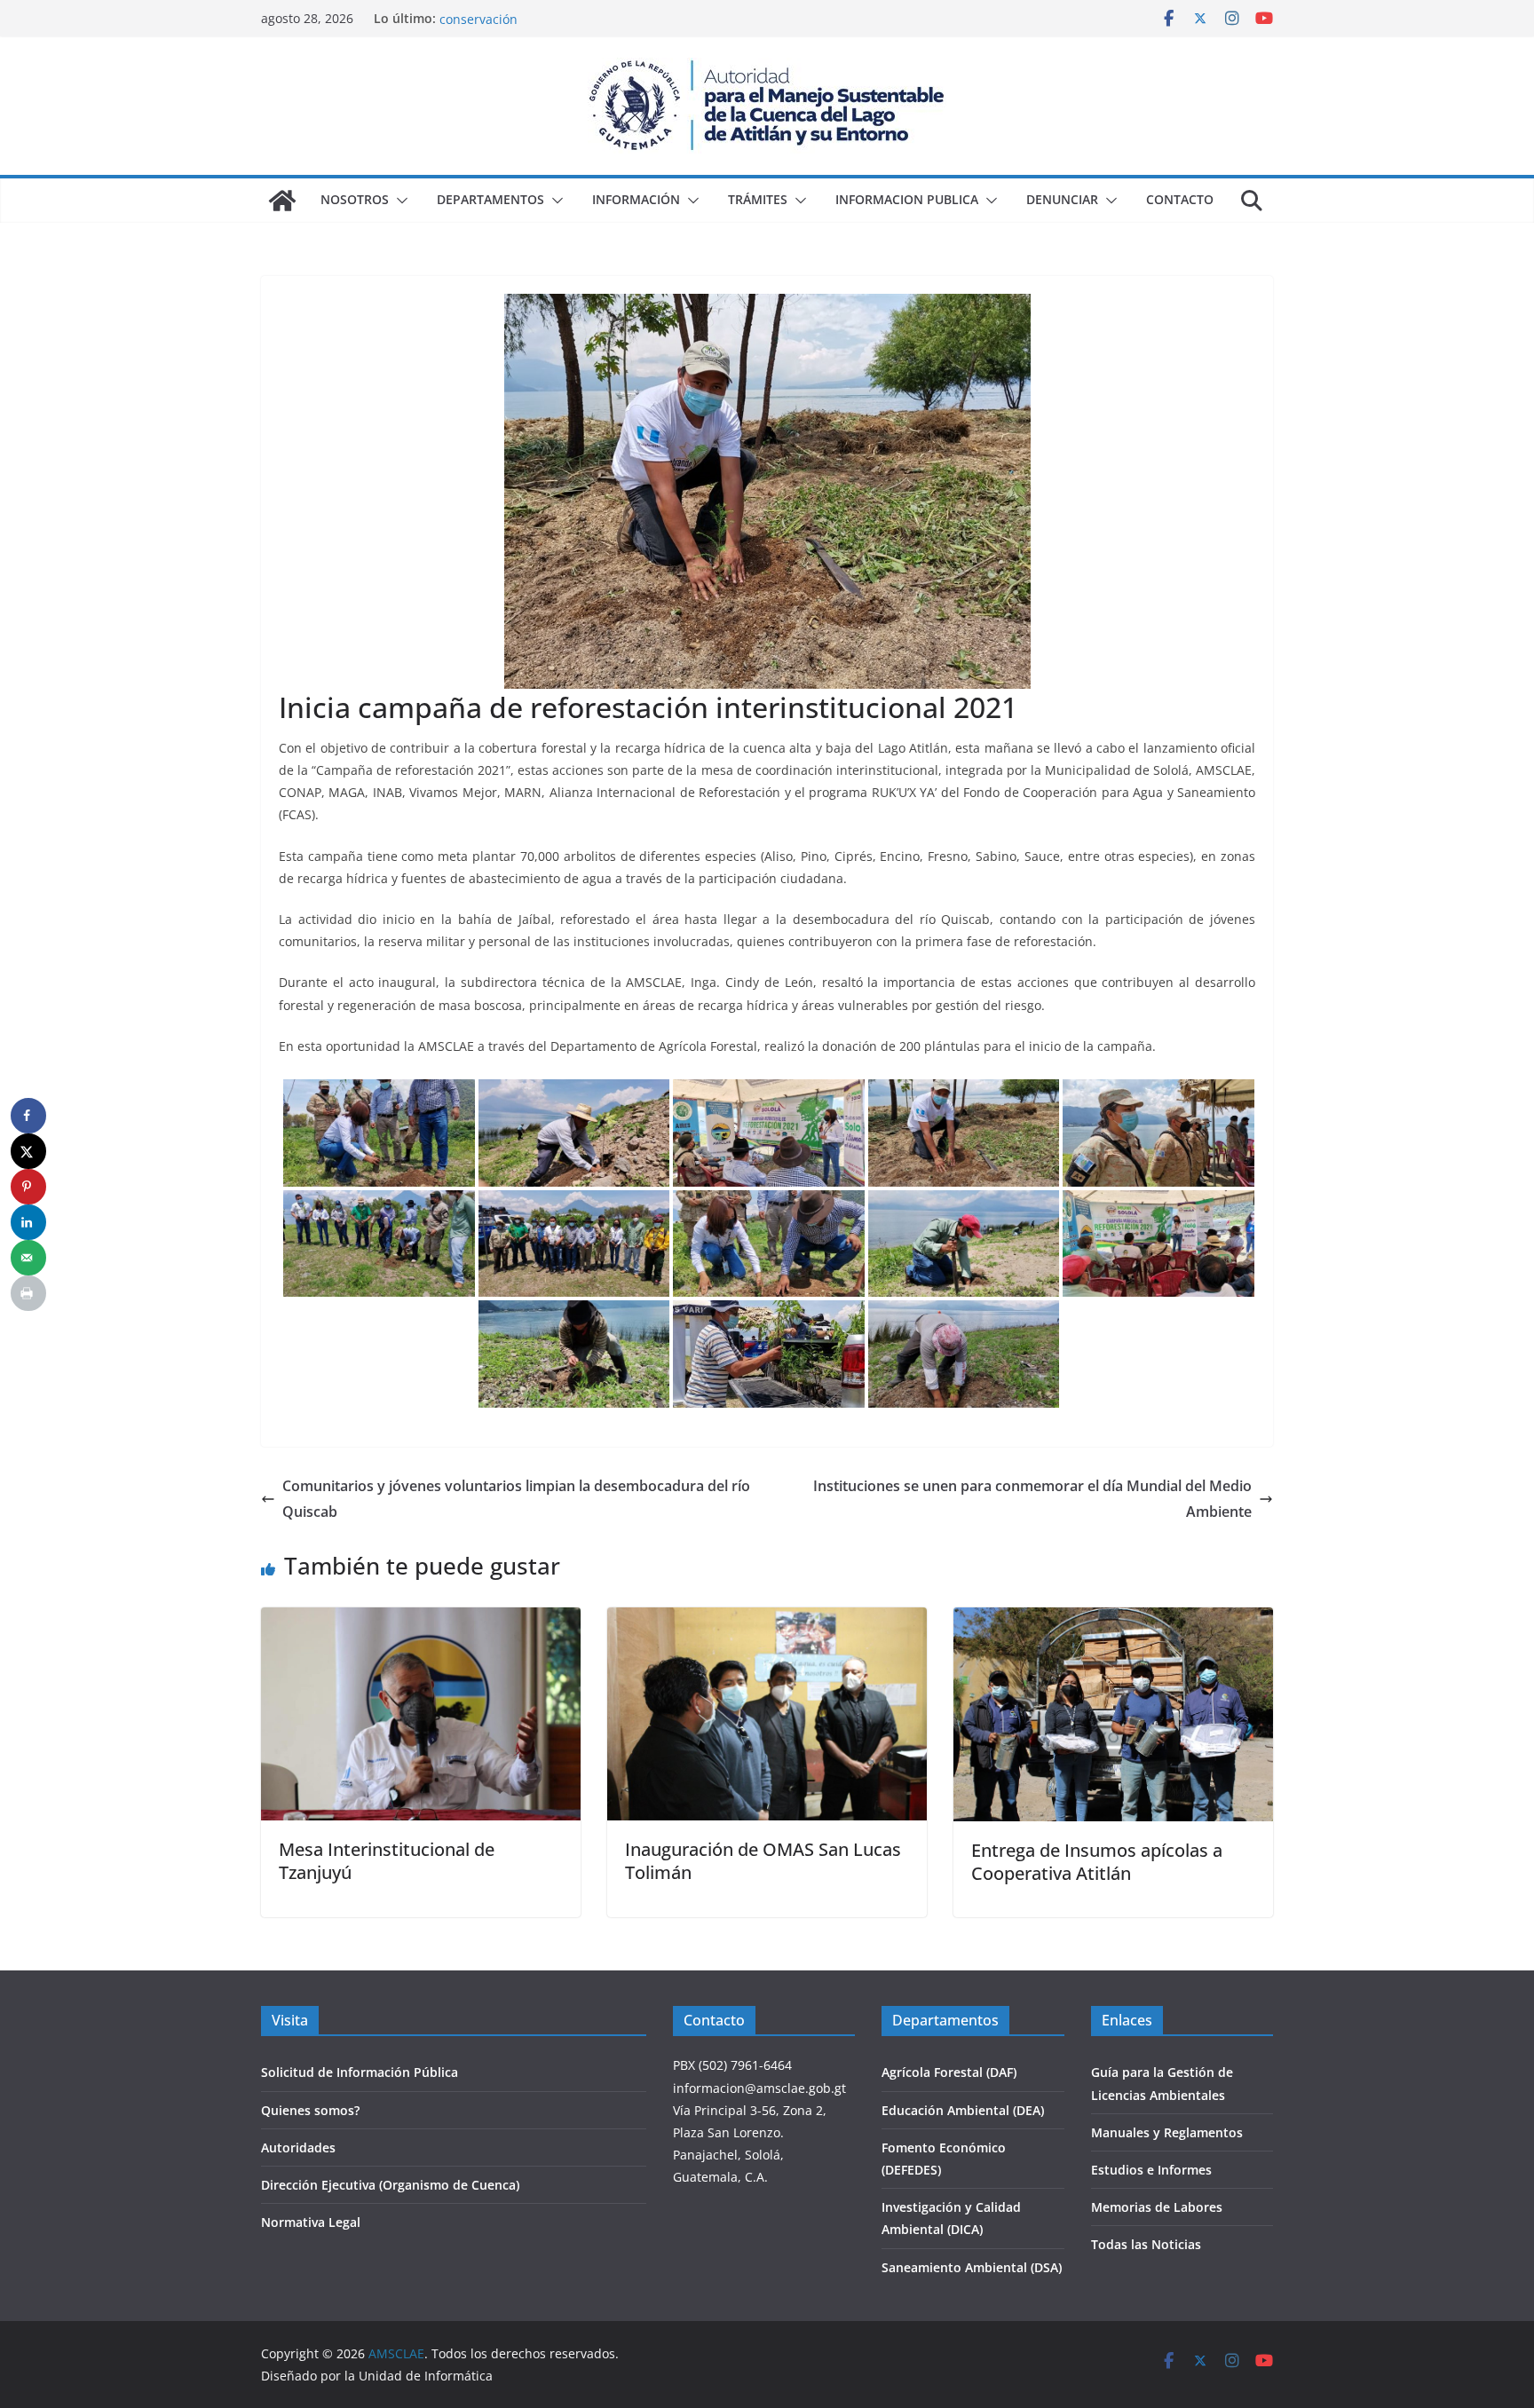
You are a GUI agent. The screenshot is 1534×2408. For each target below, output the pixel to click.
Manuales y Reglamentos (1167, 2132)
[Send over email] (28, 1258)
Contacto (1180, 199)
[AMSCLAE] (282, 201)
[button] (399, 201)
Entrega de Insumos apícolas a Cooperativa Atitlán (1097, 1862)
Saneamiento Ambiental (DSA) (972, 2267)
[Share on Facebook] (28, 1116)
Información (636, 199)
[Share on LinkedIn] (28, 1222)
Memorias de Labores (1157, 2207)
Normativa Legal (311, 2222)
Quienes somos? (310, 2110)
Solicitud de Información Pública (360, 2072)
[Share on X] (28, 1151)
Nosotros (355, 199)
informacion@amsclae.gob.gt (759, 2088)
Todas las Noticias (1146, 2244)
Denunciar (1062, 199)
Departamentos (490, 199)
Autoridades (298, 2147)
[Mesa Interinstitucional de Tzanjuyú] (421, 1620)
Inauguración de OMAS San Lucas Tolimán (763, 1861)
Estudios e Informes (1151, 2170)
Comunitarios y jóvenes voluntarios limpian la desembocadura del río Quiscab (516, 1499)
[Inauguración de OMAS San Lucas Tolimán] (767, 1620)
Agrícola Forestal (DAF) (949, 2072)
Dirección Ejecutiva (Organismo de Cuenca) (390, 2185)
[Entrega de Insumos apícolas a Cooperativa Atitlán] (1113, 1620)
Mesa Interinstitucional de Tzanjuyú (387, 1861)
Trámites (758, 199)
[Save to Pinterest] (28, 1187)
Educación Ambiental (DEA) (963, 2110)
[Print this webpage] (28, 1293)
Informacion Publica (907, 199)
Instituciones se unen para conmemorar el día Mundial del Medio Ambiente (1032, 1499)
